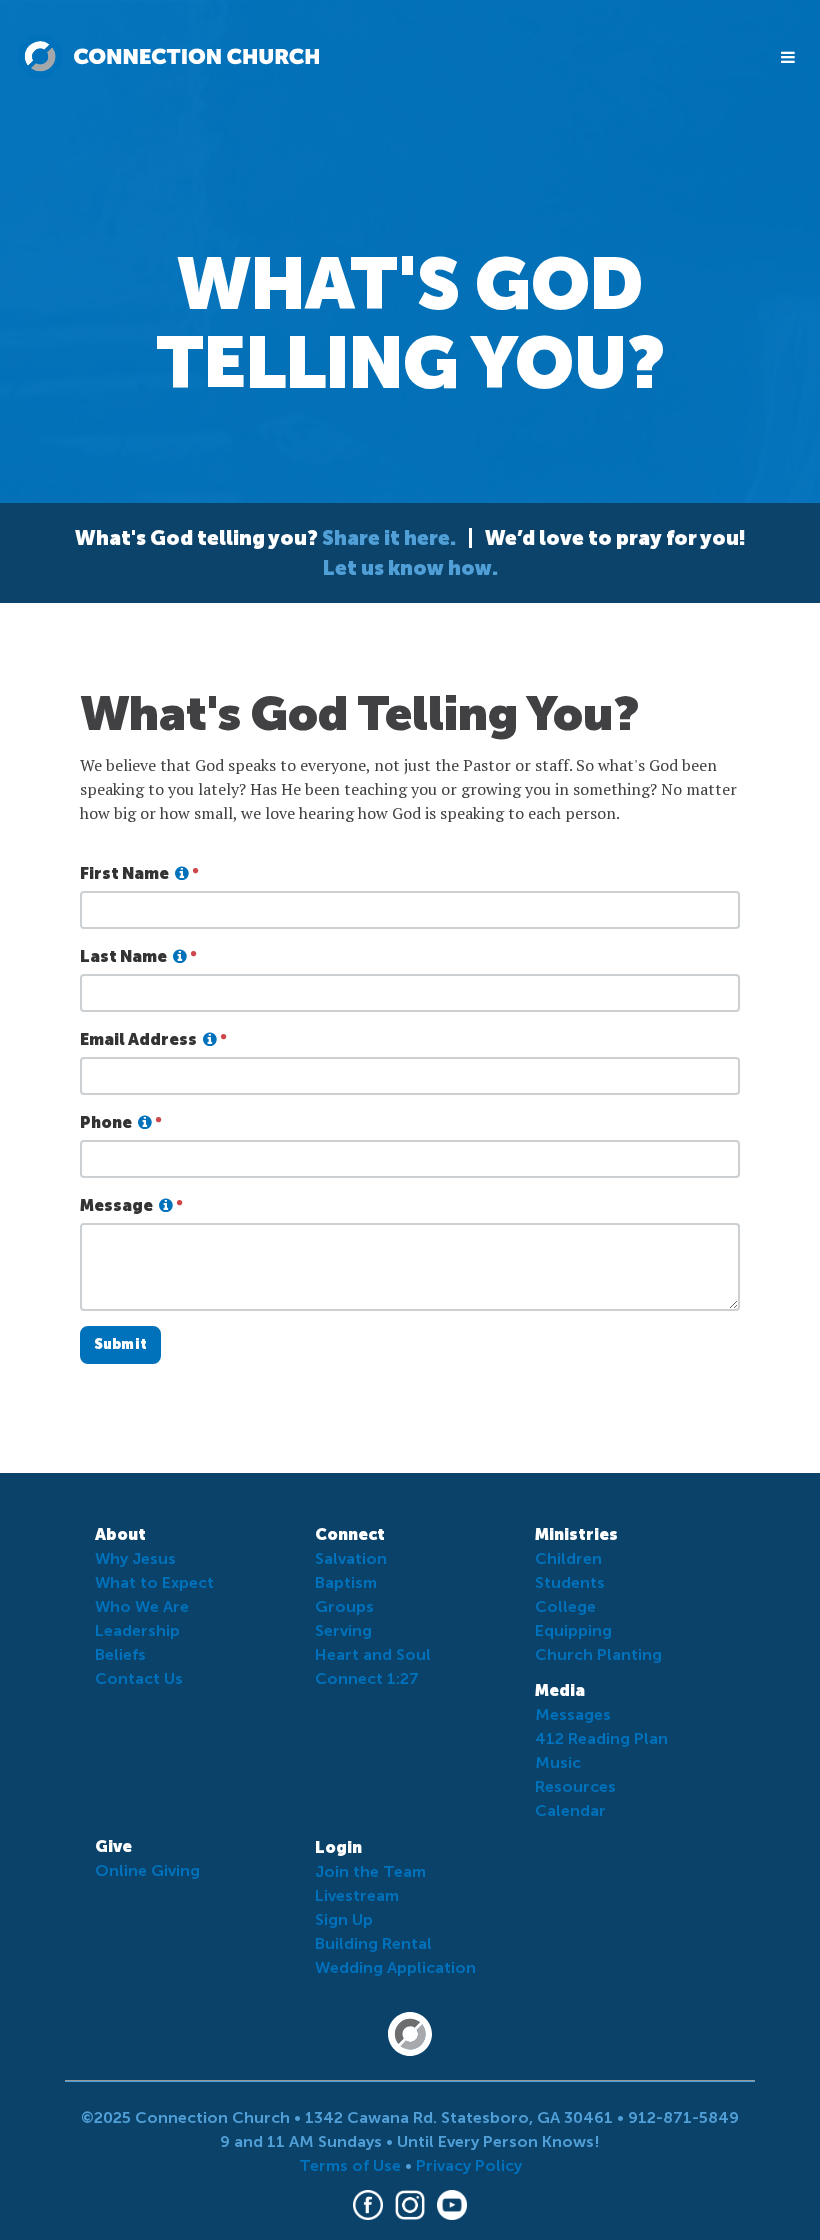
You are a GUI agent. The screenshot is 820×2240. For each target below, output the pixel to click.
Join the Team (370, 1871)
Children (568, 1558)
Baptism (346, 1582)
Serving (343, 1630)
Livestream (357, 1895)
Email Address (138, 1039)
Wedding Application (395, 1967)
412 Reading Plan (601, 1738)
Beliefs (120, 1654)
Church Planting (598, 1654)
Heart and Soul (373, 1654)
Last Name (123, 956)
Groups (344, 1606)
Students (570, 1582)
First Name (124, 873)
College (565, 1606)
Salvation (351, 1558)
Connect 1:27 (367, 1678)
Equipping (573, 1630)
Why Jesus (135, 1558)
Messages (573, 1714)
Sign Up (344, 1919)
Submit (120, 1344)
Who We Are (142, 1606)
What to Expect (154, 1582)
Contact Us (139, 1678)
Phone (106, 1122)
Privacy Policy (469, 2165)
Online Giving (147, 1870)
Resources (575, 1786)
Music (558, 1762)
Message (116, 1205)
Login (338, 1847)
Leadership (137, 1630)
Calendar (570, 1810)
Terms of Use (350, 2165)
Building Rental (373, 1943)
